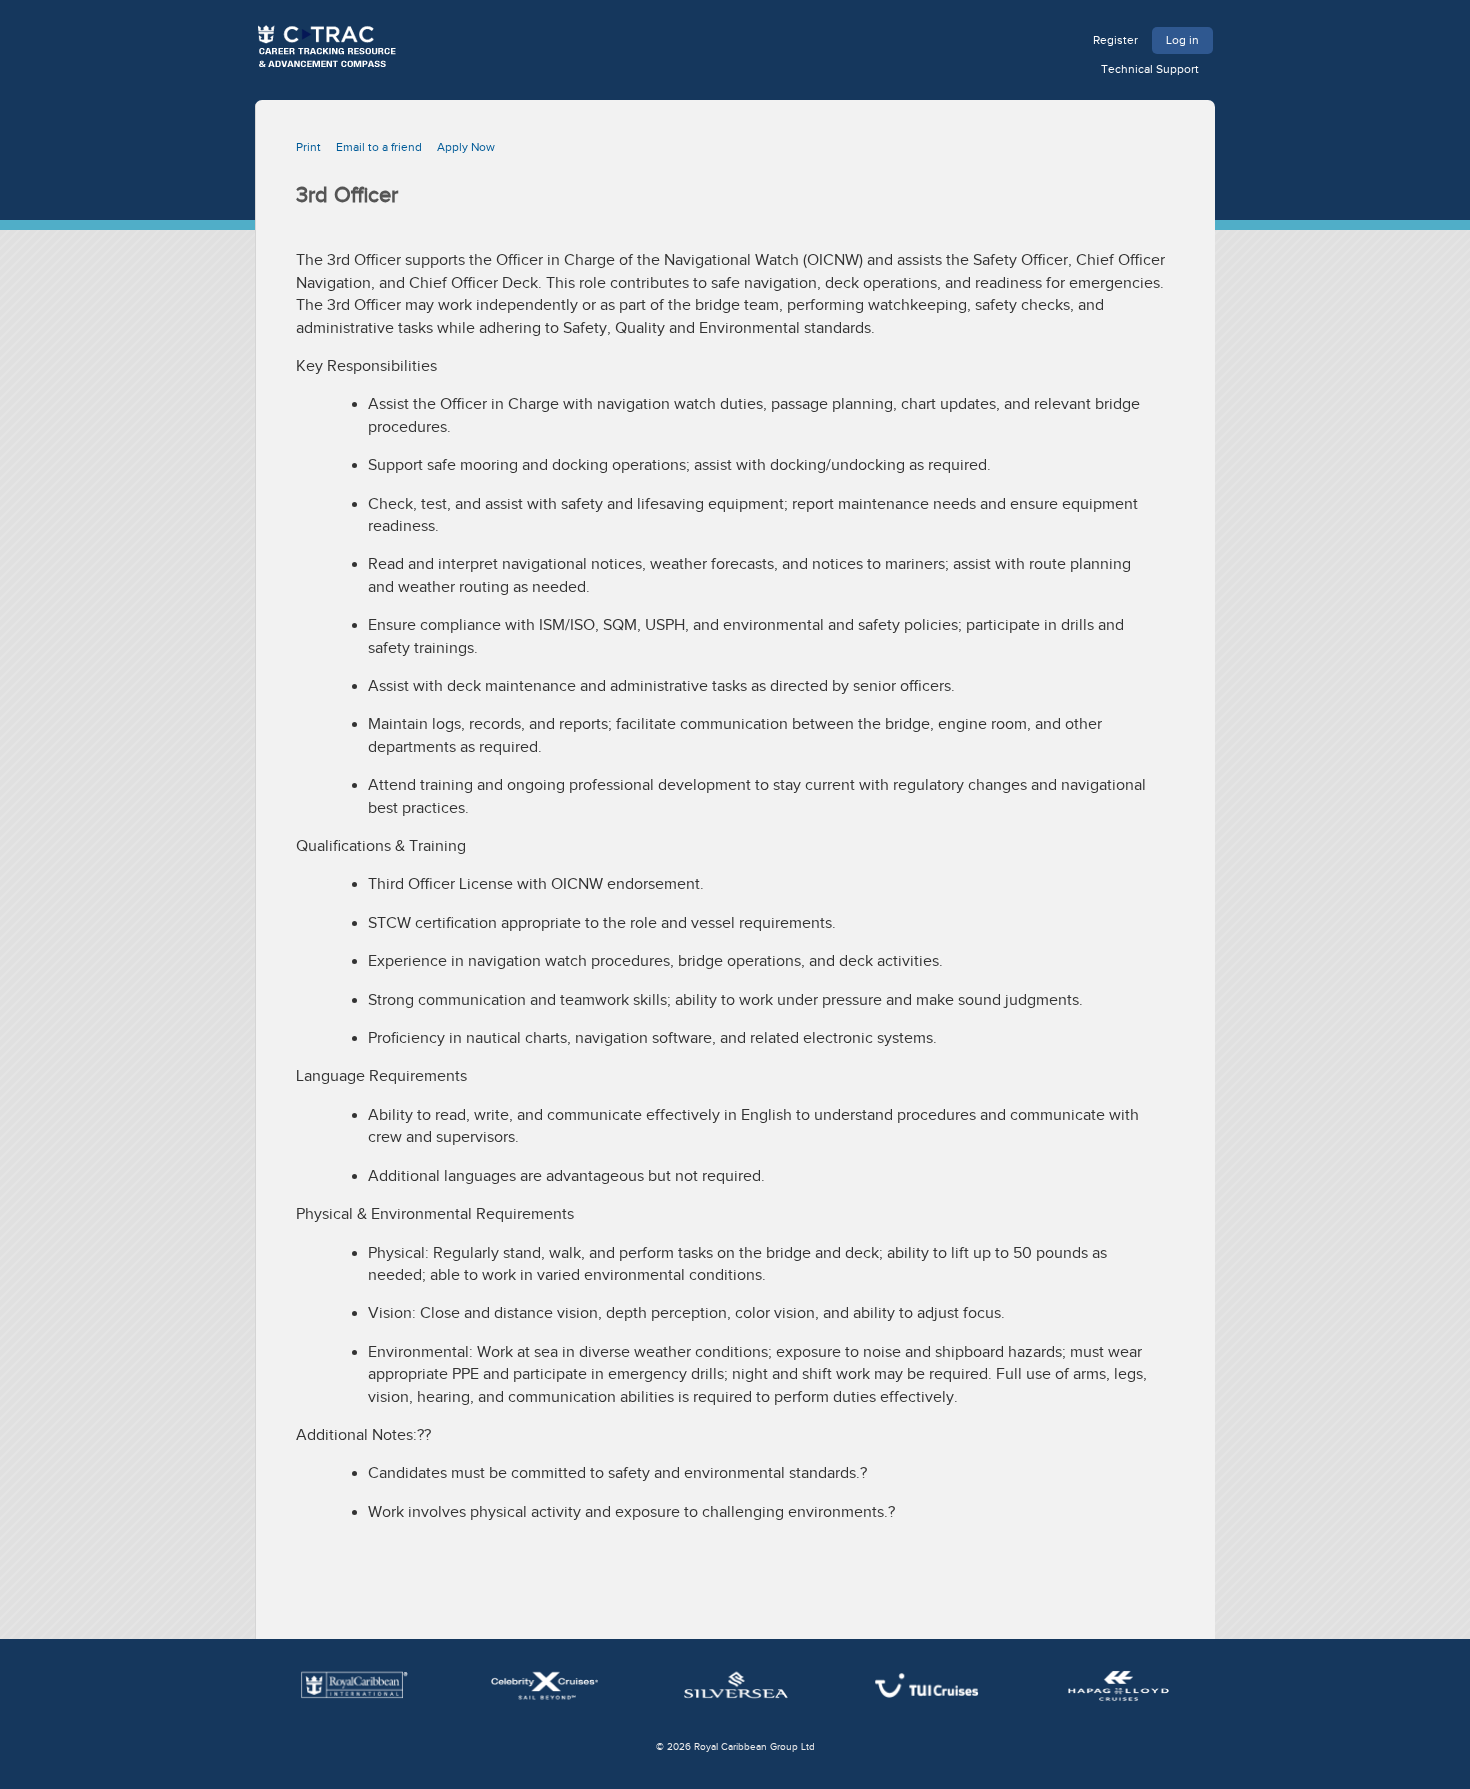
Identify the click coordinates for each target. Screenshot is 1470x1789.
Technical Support (1150, 69)
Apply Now (466, 147)
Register (1115, 40)
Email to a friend (379, 147)
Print (308, 147)
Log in (1182, 40)
